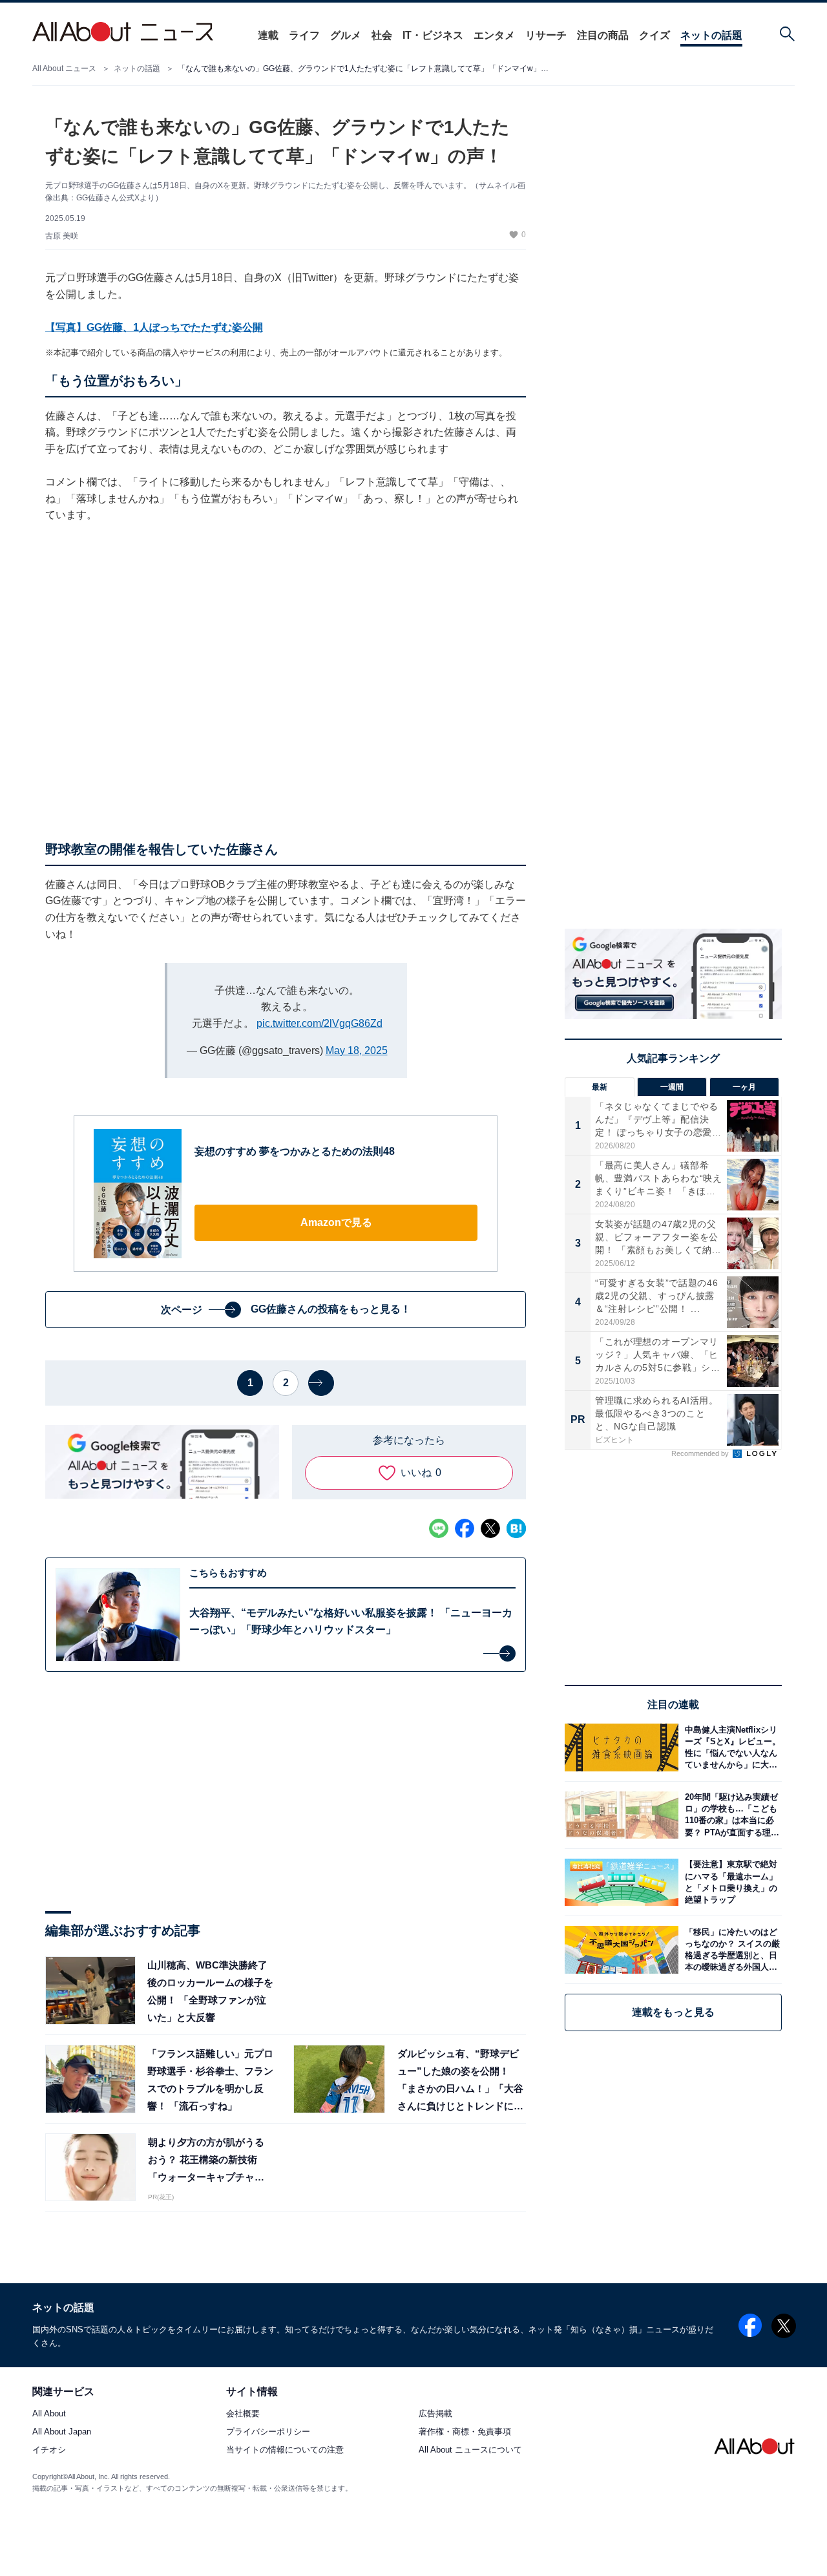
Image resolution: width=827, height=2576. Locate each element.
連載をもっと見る (673, 2012)
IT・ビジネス (433, 35)
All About (49, 2414)
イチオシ (49, 2450)
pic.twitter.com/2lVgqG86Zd (319, 1023)
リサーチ (546, 35)
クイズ (654, 35)
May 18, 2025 (357, 1050)
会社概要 (243, 2414)
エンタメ (494, 35)
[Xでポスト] (490, 1528)
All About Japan (62, 2432)
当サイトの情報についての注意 (285, 2450)
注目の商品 (603, 35)
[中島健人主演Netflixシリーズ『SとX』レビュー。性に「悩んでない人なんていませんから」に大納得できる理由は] (730, 1747)
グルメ (346, 35)
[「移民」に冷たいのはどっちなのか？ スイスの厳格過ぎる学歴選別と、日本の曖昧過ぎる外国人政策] (730, 1949)
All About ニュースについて (470, 2450)
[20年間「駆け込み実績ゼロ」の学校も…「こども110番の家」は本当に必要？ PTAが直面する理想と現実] (730, 1815)
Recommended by (701, 1453)
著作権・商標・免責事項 (465, 2432)
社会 (382, 35)
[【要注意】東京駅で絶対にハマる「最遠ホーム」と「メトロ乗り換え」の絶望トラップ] (730, 1882)
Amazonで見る (336, 1222)
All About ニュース (64, 69)
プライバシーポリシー (268, 2432)
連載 (268, 35)
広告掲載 (435, 2414)
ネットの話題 (711, 35)
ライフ (304, 35)
